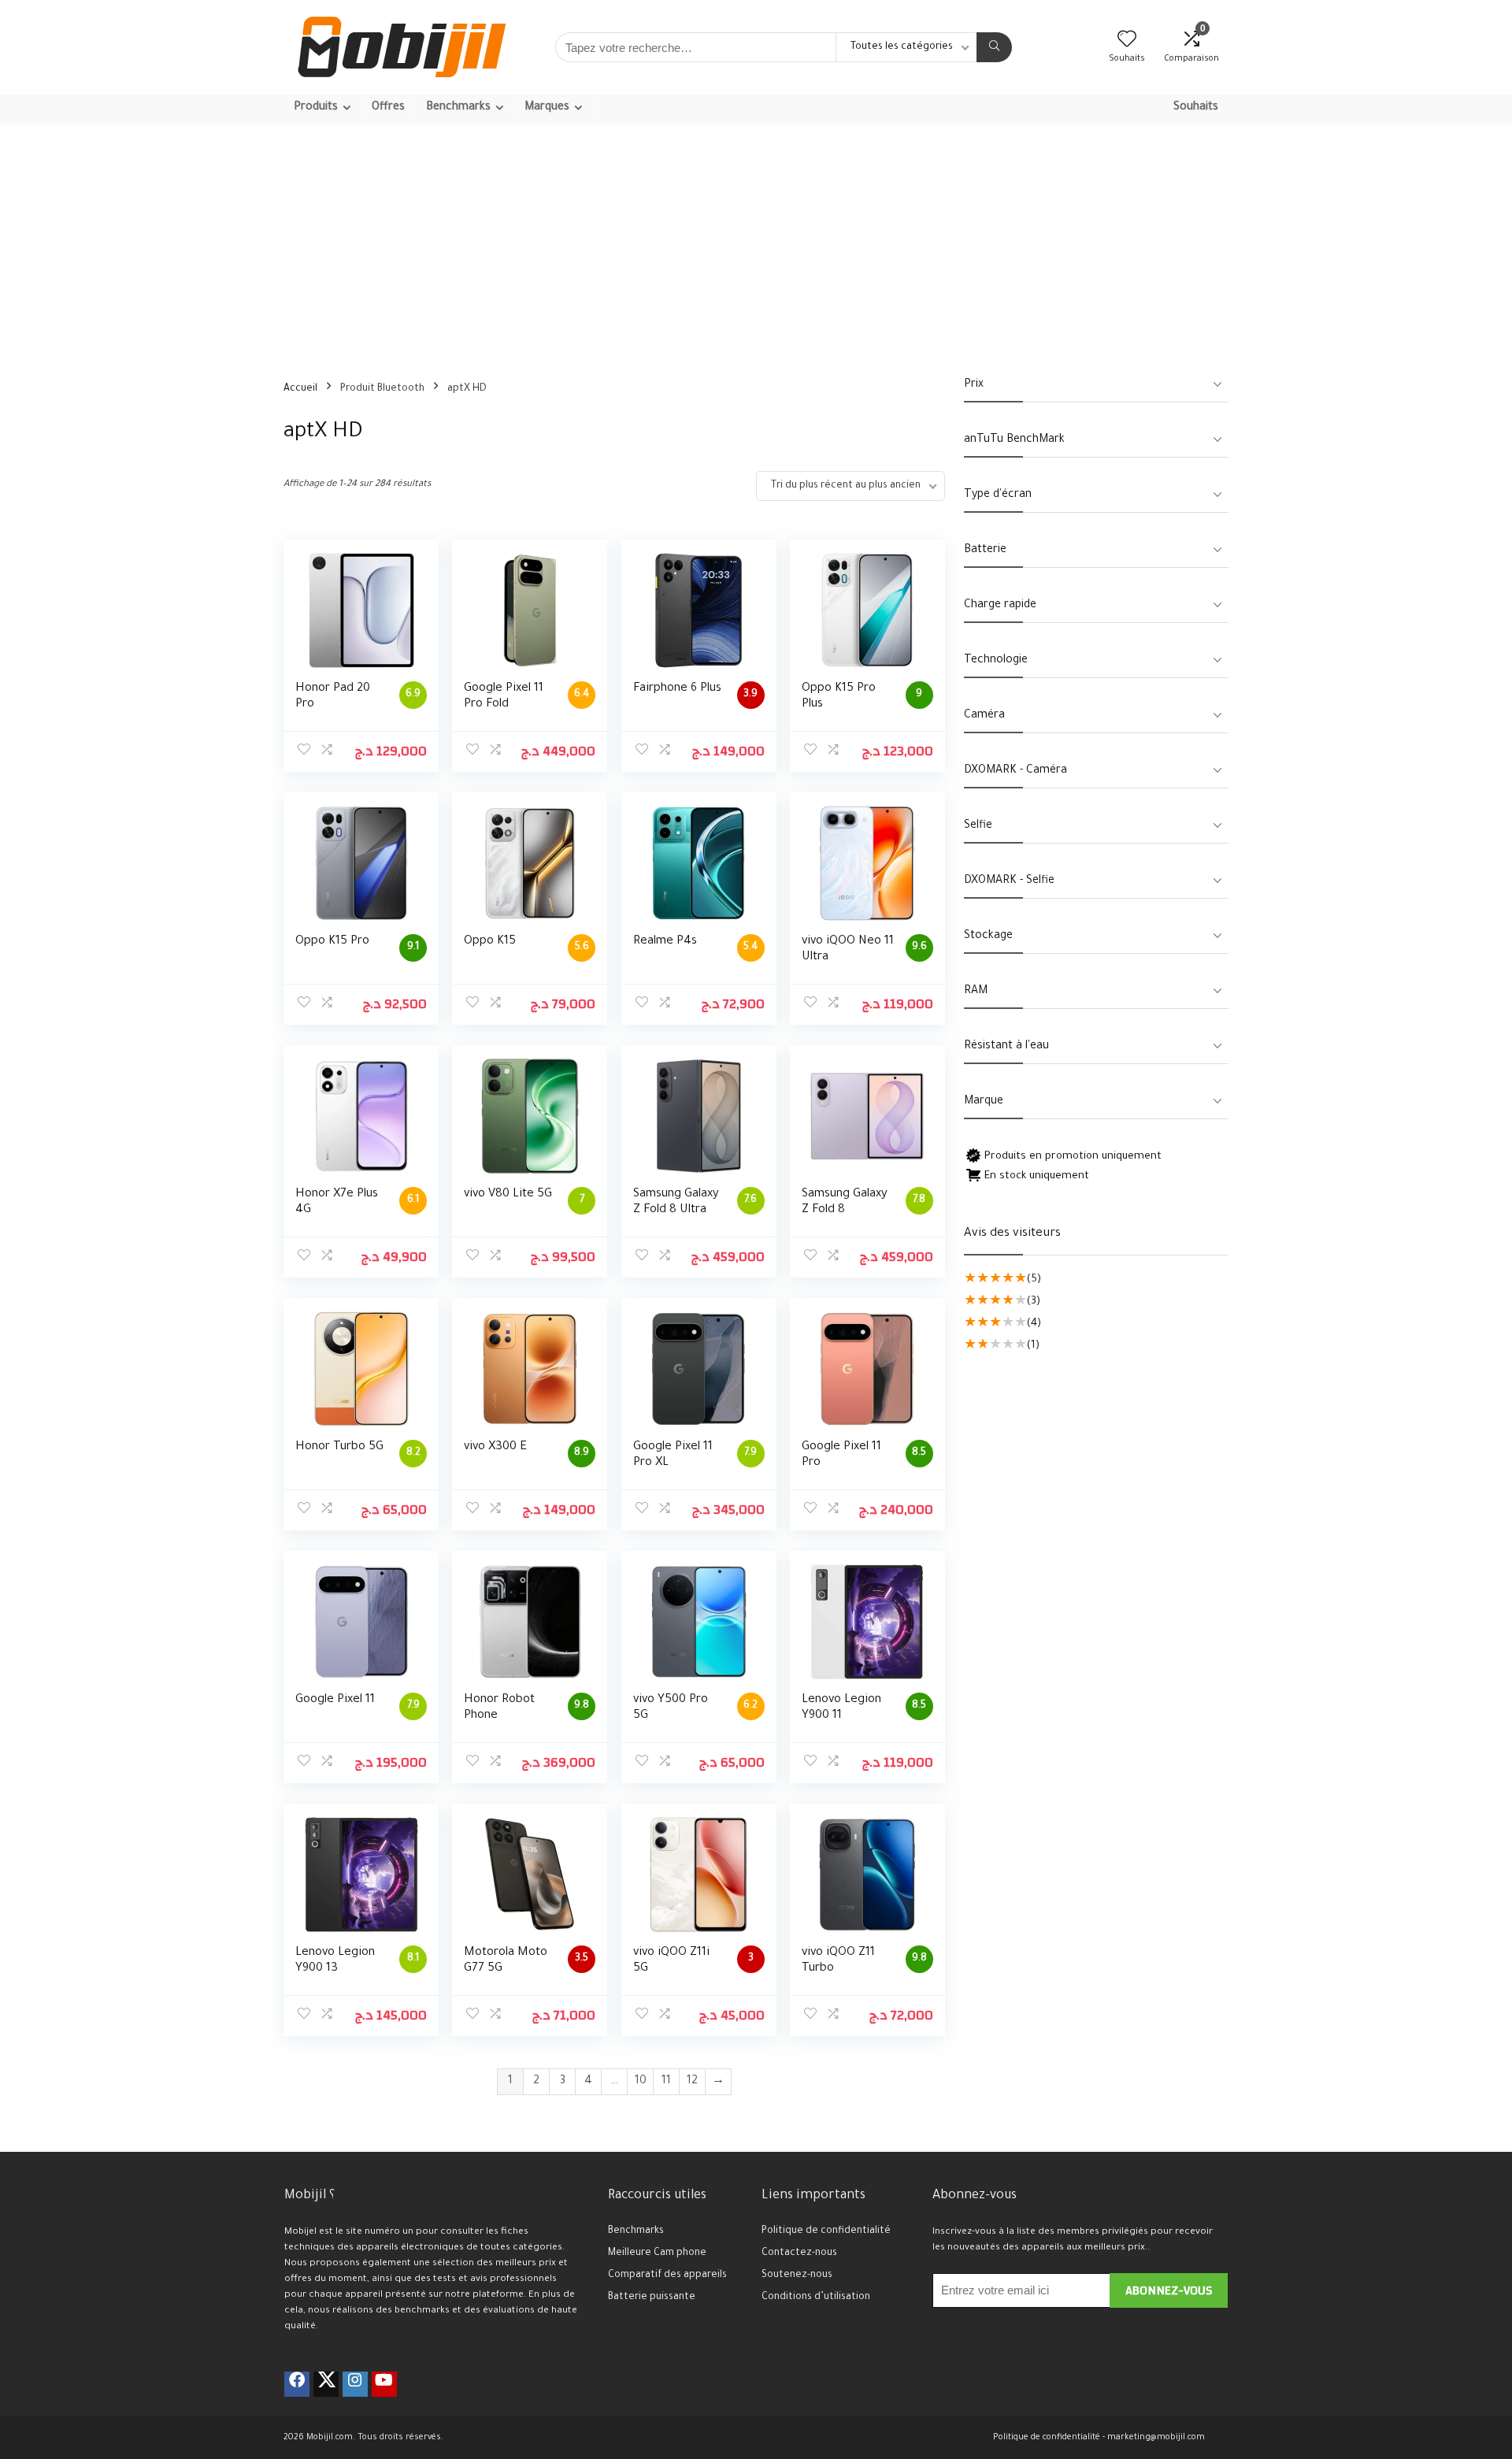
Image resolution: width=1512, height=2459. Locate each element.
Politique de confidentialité (826, 2231)
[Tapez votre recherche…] (994, 47)
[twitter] (326, 2384)
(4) (1034, 1324)
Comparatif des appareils (667, 2275)
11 (666, 2082)
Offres (388, 108)
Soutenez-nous (797, 2275)
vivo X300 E (495, 1447)
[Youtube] (384, 2384)
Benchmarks (636, 2231)
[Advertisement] (756, 243)
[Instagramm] (355, 2384)
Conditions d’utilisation (816, 2298)
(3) (1034, 1302)
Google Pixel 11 (335, 1700)
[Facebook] (297, 2384)
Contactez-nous (799, 2253)
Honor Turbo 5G (339, 1447)
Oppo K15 (490, 942)
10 (641, 2082)
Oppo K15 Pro (332, 942)
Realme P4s (665, 942)
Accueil (300, 389)
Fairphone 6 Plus (677, 689)
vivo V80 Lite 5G (508, 1194)
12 (692, 2082)
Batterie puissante (652, 2298)
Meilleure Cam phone (657, 2253)
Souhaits (1196, 108)
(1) (1033, 1346)
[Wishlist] (1127, 44)
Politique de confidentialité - (1049, 2438)
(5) (1034, 1280)
